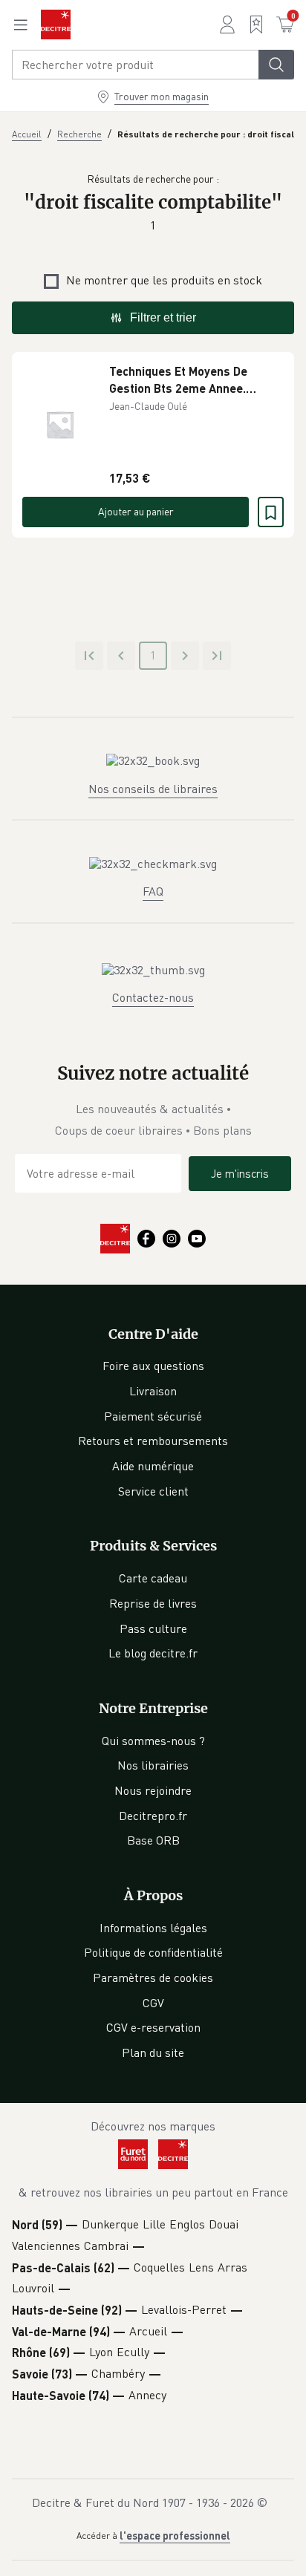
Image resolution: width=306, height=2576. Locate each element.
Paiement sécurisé (153, 1416)
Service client (153, 1491)
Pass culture (153, 1628)
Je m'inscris (240, 1173)
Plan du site (153, 2052)
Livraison (153, 1391)
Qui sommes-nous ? (153, 1741)
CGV (153, 2003)
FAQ (153, 891)
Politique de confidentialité (153, 1952)
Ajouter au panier (136, 511)
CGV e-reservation (153, 2027)
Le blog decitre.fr (153, 1653)
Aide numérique (153, 1466)
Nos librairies (153, 1765)
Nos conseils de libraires (153, 789)
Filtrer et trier (163, 317)
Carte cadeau (153, 1578)
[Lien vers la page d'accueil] (56, 25)
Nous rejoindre (153, 1790)
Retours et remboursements (153, 1441)
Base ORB (153, 1840)
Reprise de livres (153, 1603)
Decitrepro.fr (153, 1816)
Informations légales (153, 1928)
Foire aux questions (153, 1366)
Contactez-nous (153, 997)
